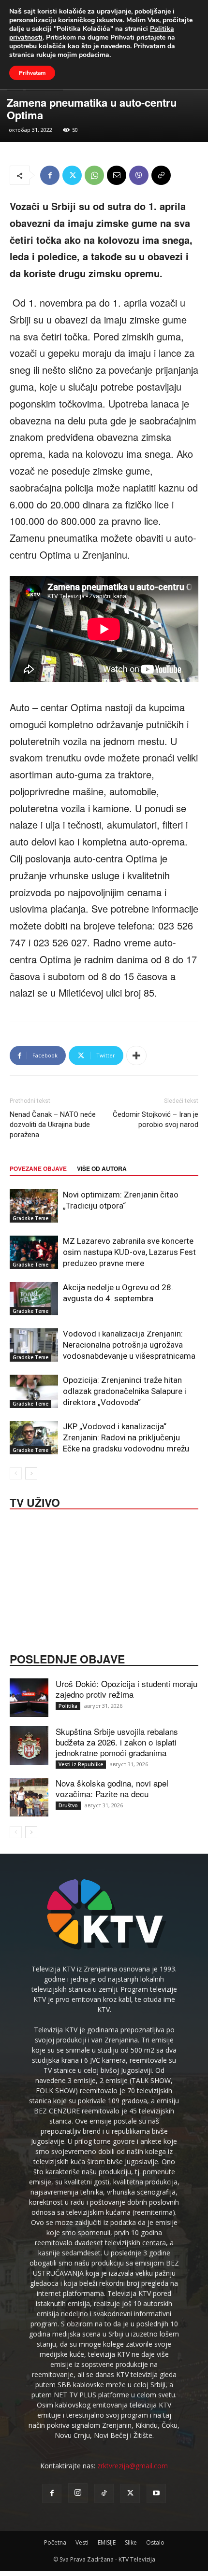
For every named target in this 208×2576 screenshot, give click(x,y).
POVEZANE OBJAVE (38, 1168)
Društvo (68, 1805)
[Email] (117, 175)
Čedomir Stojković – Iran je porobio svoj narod (156, 1119)
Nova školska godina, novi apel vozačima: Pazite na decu (112, 1788)
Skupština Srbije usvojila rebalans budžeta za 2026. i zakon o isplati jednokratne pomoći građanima (117, 1742)
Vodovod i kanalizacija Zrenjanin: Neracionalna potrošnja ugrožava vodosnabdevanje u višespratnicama (129, 1345)
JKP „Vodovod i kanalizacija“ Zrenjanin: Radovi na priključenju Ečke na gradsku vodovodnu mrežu (126, 1437)
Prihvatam (32, 73)
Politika (68, 1706)
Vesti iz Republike (81, 1764)
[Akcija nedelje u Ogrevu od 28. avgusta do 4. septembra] (34, 1299)
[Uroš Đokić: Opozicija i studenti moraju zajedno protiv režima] (29, 1698)
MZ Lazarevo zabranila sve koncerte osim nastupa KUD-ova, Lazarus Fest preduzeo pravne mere (129, 1252)
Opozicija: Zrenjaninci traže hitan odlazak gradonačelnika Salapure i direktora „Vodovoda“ (125, 1391)
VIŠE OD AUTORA (102, 1168)
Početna (55, 2542)
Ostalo (155, 2542)
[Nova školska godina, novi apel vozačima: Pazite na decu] (29, 1797)
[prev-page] (16, 1473)
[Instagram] (78, 2493)
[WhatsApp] (94, 175)
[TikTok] (104, 2493)
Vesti (82, 2542)
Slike (131, 2542)
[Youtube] (156, 2493)
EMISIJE (107, 2542)
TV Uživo (35, 1502)
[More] (136, 1056)
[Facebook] (50, 175)
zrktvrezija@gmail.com (133, 2466)
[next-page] (31, 1473)
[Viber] (139, 175)
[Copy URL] (161, 175)
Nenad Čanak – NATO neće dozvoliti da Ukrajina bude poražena (53, 1125)
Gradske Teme (30, 1218)
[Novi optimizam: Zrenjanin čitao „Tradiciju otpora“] (34, 1206)
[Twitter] (72, 175)
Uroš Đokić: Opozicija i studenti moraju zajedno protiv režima (126, 1689)
